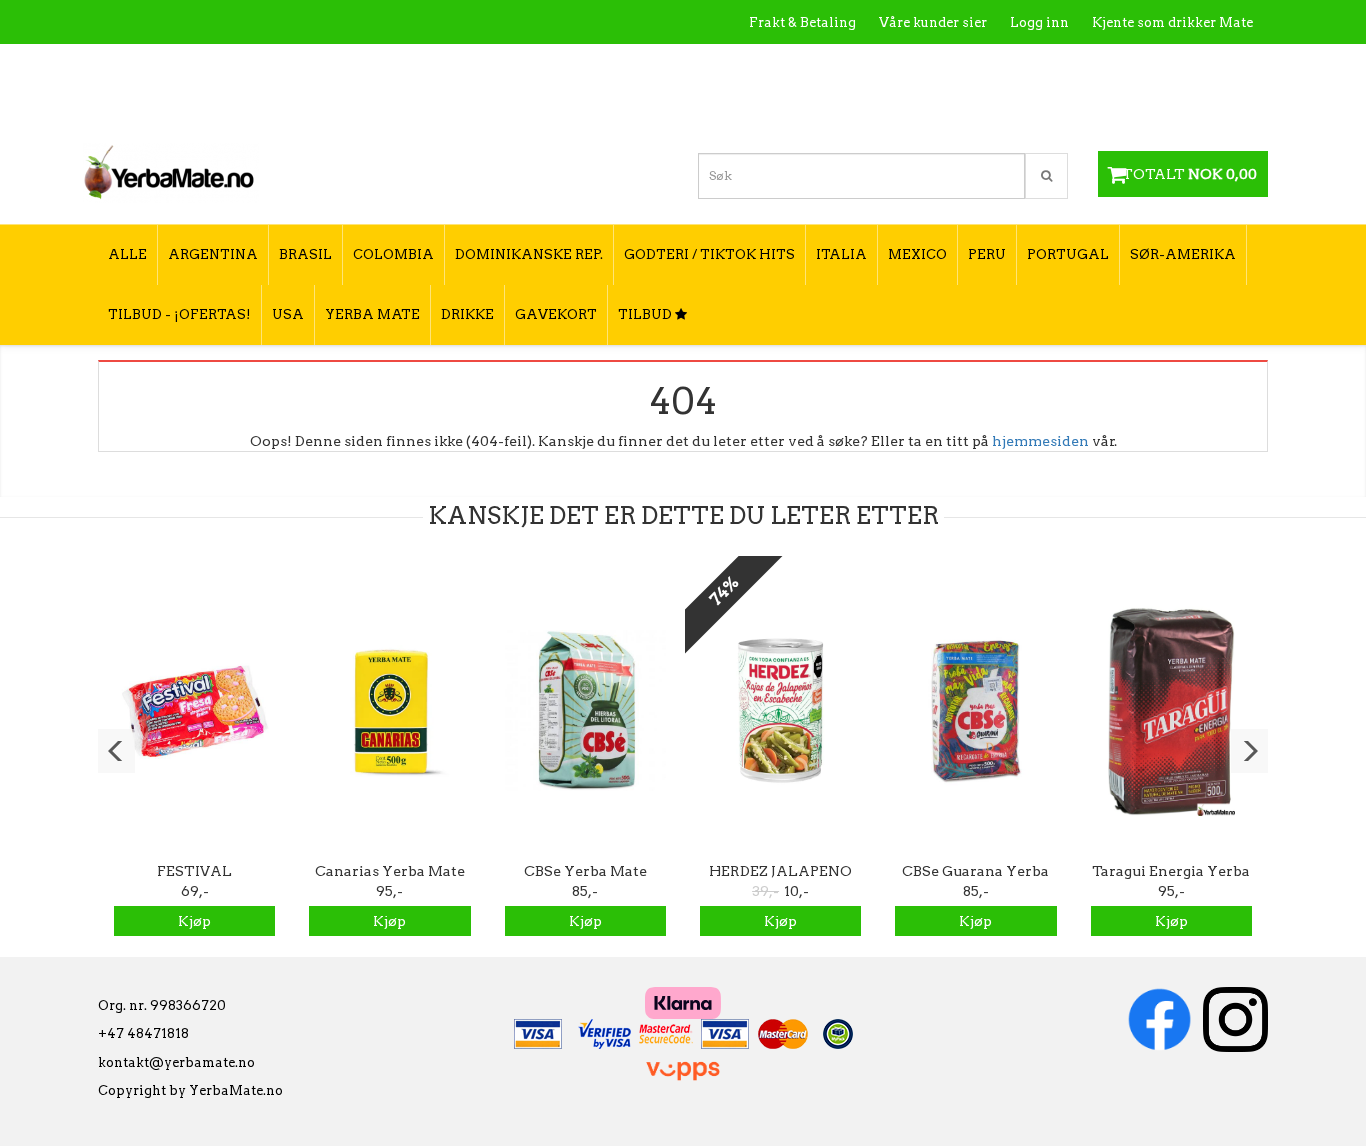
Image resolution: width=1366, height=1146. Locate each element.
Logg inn (1039, 22)
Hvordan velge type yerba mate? (1145, 107)
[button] (116, 751)
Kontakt (967, 65)
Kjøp (194, 921)
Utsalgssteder (1062, 65)
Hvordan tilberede (1192, 65)
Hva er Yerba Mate (855, 65)
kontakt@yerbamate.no (176, 1062)
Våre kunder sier (933, 22)
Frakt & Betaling (802, 22)
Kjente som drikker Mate (1172, 22)
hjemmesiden (1040, 441)
